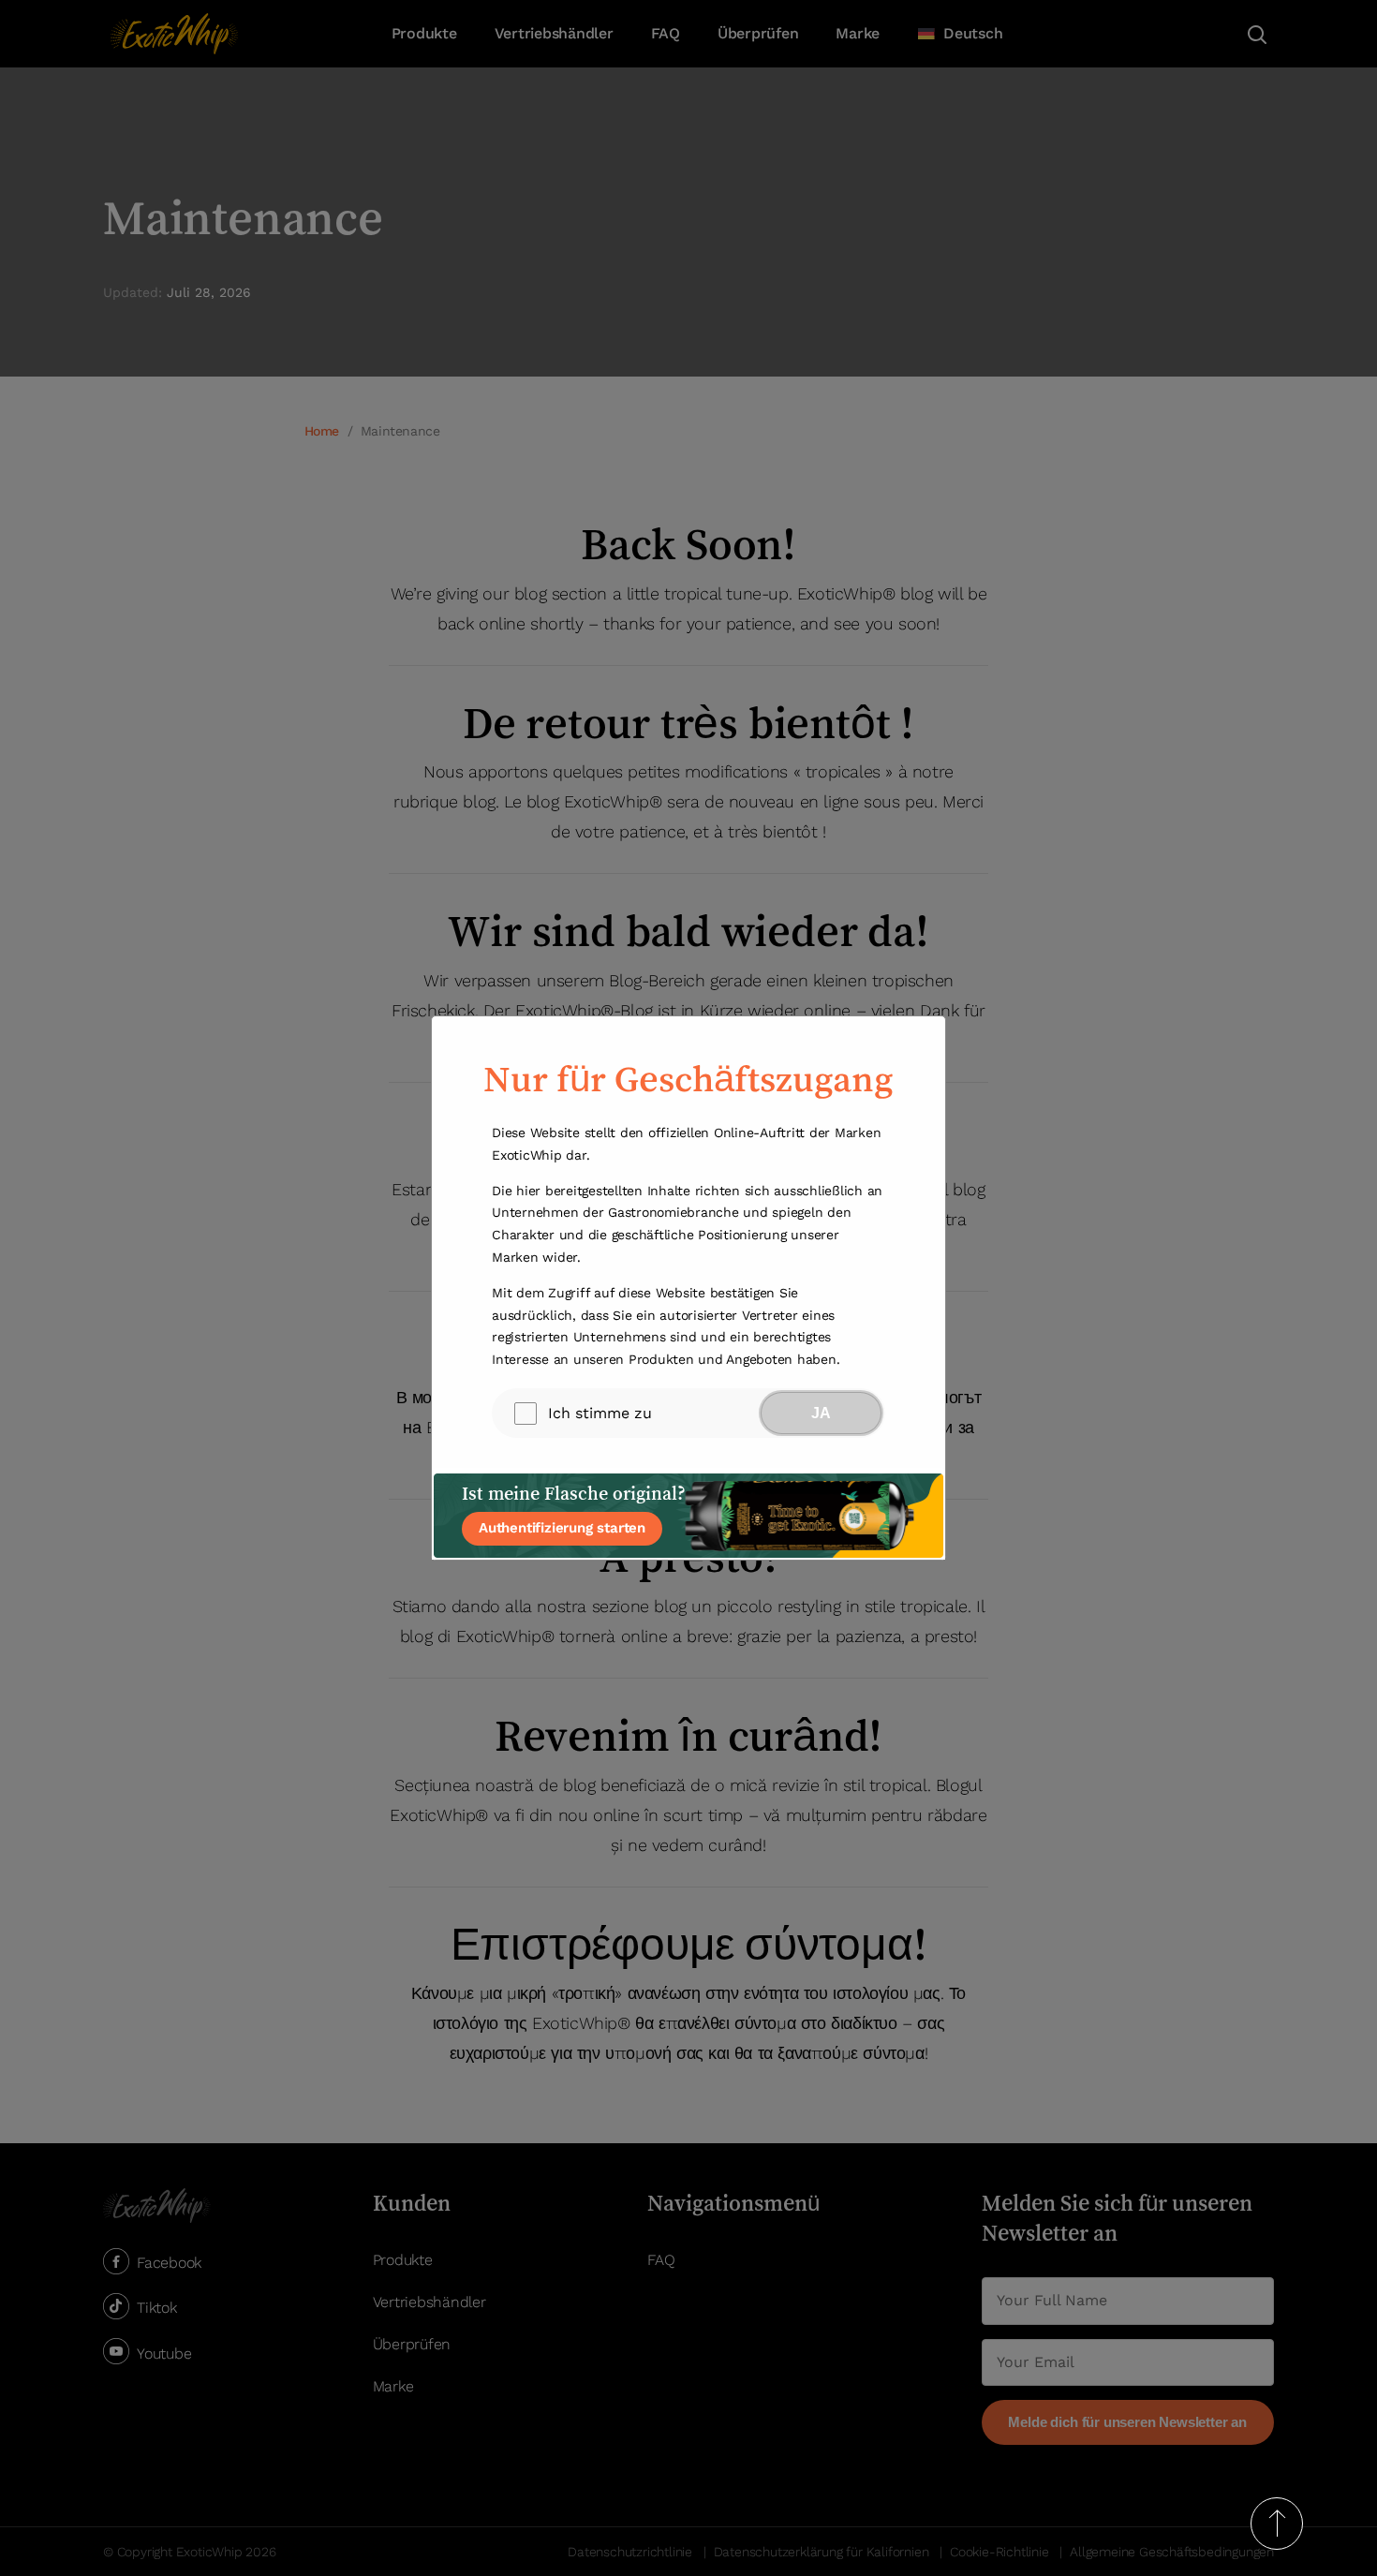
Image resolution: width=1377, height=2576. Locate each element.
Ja (821, 1413)
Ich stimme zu (600, 1413)
